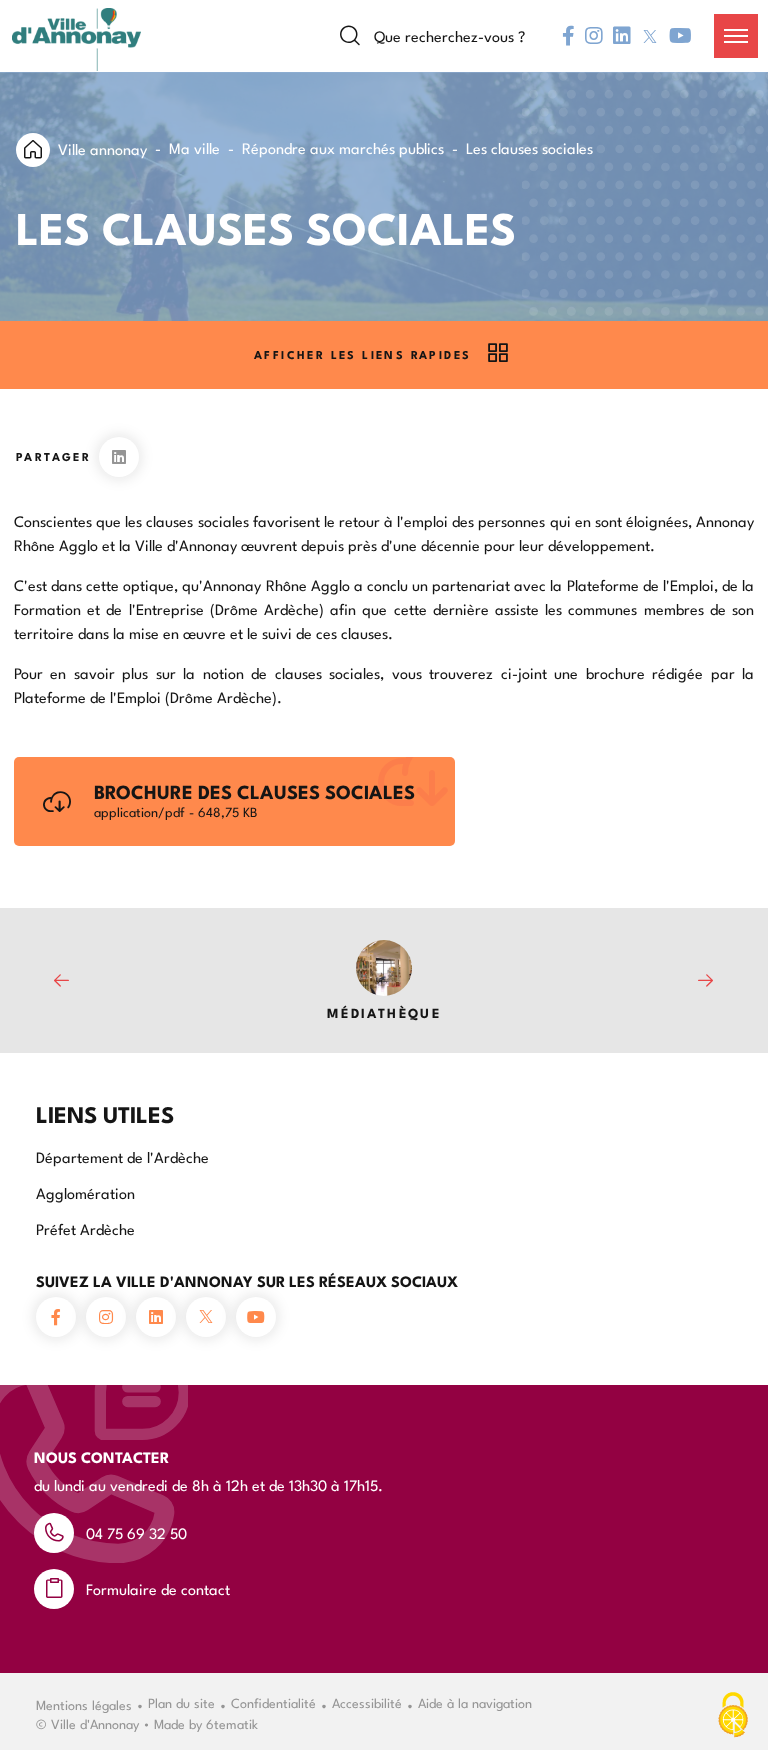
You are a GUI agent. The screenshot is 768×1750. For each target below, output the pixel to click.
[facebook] (568, 36)
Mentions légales (84, 1704)
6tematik (232, 1723)
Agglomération (85, 1192)
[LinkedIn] (119, 457)
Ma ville (194, 147)
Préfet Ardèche (85, 1228)
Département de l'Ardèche (122, 1156)
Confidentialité (273, 1702)
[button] (736, 36)
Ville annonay (102, 148)
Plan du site (181, 1702)
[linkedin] (622, 36)
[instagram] (594, 36)
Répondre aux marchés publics (343, 147)
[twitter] (650, 36)
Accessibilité (367, 1702)
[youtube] (680, 36)
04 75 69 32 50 (136, 1532)
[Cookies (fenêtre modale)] (733, 1716)
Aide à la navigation (475, 1702)
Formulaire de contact (158, 1588)
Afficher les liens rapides (362, 354)
